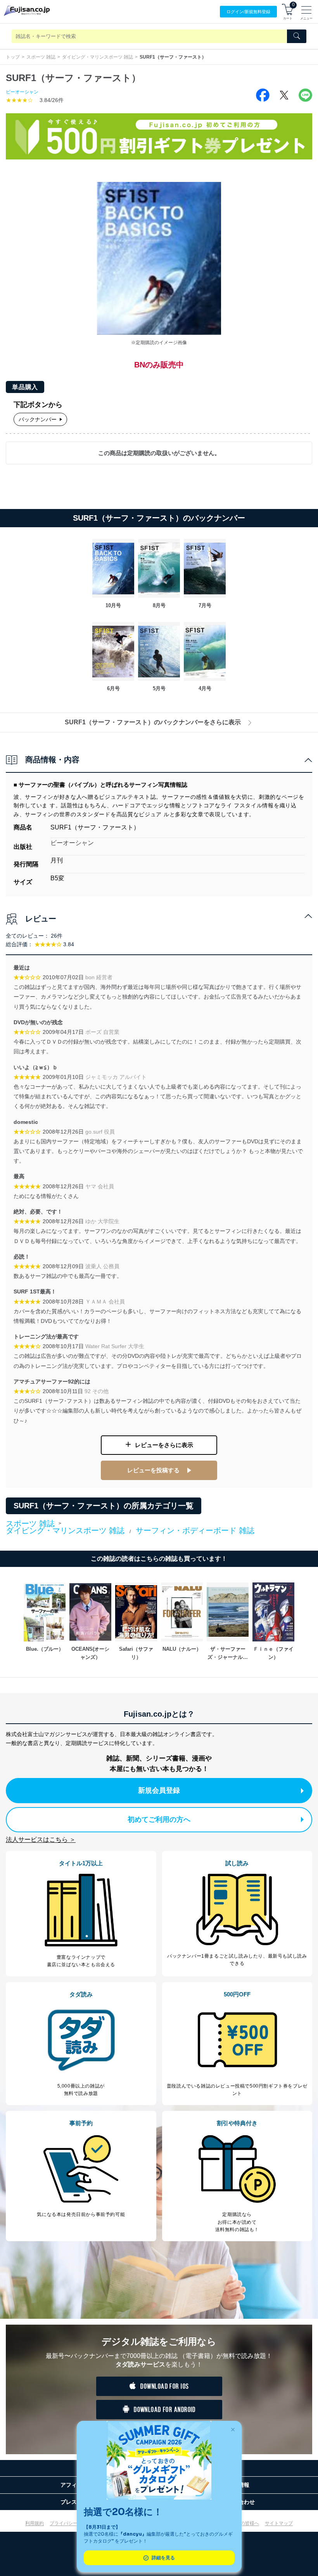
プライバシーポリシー (73, 2523)
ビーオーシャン (22, 92)
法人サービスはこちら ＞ (41, 1839)
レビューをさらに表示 (164, 1445)
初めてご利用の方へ (159, 1819)
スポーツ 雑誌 (41, 57)
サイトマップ (279, 2523)
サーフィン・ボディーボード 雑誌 (195, 1530)
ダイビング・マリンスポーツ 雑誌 (98, 57)
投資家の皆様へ (243, 2523)
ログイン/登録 (248, 12)
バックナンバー (38, 419)
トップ (13, 57)
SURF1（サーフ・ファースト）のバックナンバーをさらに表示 (153, 722)
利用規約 (35, 2523)
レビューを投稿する (153, 1470)
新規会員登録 (159, 1790)
